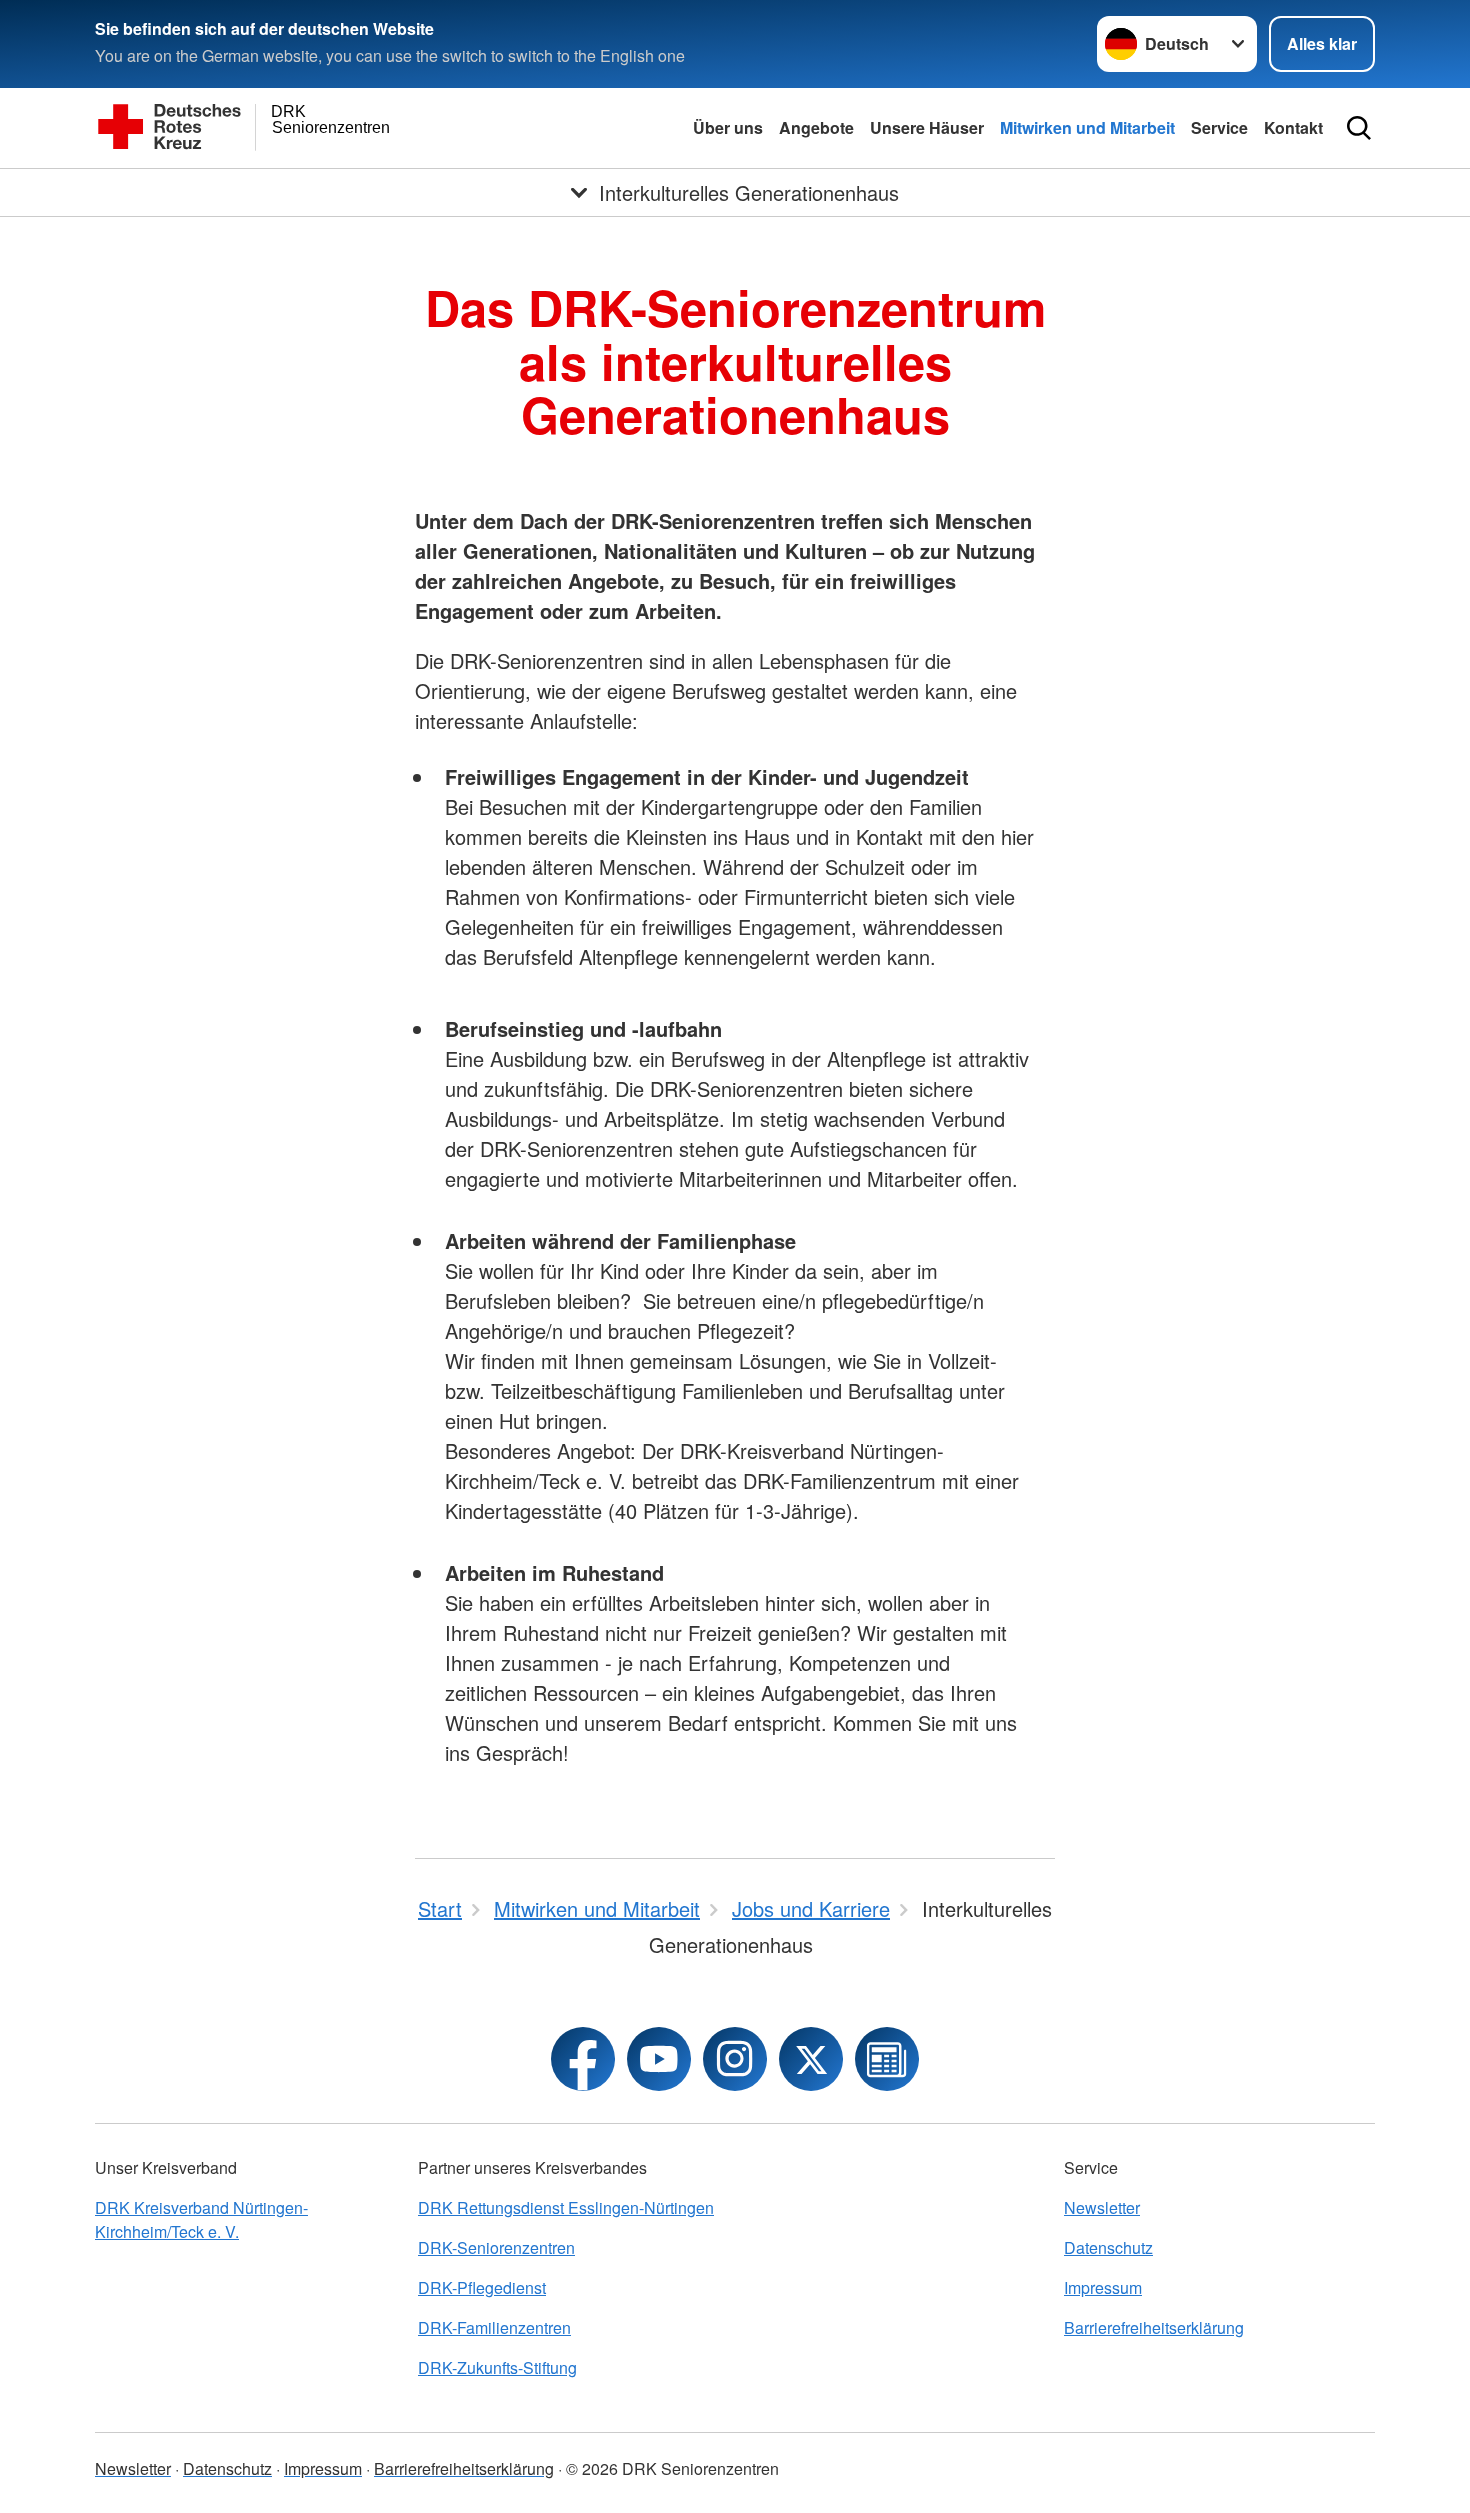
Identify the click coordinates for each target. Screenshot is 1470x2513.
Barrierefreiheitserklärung (1154, 2327)
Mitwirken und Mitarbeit (1087, 127)
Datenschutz (1108, 2247)
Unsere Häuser (927, 127)
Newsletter (1102, 2207)
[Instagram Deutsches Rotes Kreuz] (735, 2059)
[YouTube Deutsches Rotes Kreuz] (659, 2059)
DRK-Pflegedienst (482, 2287)
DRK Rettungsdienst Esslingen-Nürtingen (566, 2207)
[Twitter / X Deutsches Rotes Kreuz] (811, 2059)
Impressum (1103, 2287)
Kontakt (1293, 127)
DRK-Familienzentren (494, 2327)
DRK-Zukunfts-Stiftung (497, 2367)
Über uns (728, 127)
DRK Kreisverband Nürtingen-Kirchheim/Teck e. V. (201, 2219)
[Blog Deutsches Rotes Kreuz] (887, 2059)
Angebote (816, 127)
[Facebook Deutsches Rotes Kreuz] (583, 2059)
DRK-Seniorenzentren (496, 2247)
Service (1219, 127)
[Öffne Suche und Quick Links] (1359, 128)
